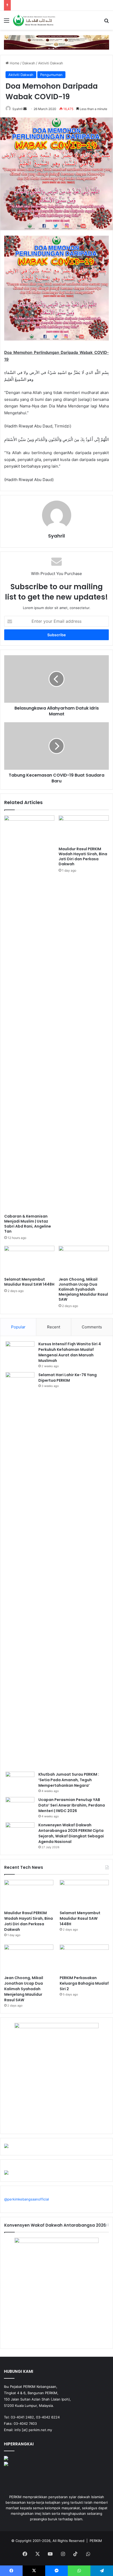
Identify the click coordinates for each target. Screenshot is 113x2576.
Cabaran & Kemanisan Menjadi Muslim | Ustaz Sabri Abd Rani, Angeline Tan (28, 1224)
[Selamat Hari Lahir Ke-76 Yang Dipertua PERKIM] (20, 1570)
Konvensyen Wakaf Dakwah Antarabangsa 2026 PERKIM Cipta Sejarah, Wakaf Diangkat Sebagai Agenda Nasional (71, 1833)
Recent (54, 1327)
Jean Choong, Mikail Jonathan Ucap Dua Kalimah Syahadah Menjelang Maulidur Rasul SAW (83, 1289)
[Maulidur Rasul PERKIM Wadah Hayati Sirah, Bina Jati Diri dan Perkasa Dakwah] (84, 830)
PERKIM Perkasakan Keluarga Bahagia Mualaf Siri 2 (84, 1983)
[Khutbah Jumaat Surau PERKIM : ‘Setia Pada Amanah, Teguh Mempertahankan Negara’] (20, 1782)
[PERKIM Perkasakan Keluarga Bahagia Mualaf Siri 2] (84, 1959)
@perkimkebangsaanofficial (27, 2199)
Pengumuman (51, 75)
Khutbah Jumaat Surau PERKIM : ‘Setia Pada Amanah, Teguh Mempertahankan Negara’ (69, 1780)
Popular (18, 1327)
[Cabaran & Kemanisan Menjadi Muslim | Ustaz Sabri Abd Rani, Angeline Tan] (29, 1013)
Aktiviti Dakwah (51, 63)
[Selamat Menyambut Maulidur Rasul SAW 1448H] (29, 1260)
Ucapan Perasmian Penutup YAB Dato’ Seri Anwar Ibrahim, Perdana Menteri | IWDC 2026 (72, 1805)
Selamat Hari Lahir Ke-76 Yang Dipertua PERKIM (68, 1378)
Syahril (17, 109)
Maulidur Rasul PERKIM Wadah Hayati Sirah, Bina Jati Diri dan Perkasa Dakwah (83, 856)
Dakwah (29, 63)
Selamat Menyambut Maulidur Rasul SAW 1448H (29, 1282)
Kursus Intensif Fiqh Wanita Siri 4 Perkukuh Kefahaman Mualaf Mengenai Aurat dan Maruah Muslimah (70, 1352)
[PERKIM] (34, 20)
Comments (92, 1327)
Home (14, 63)
